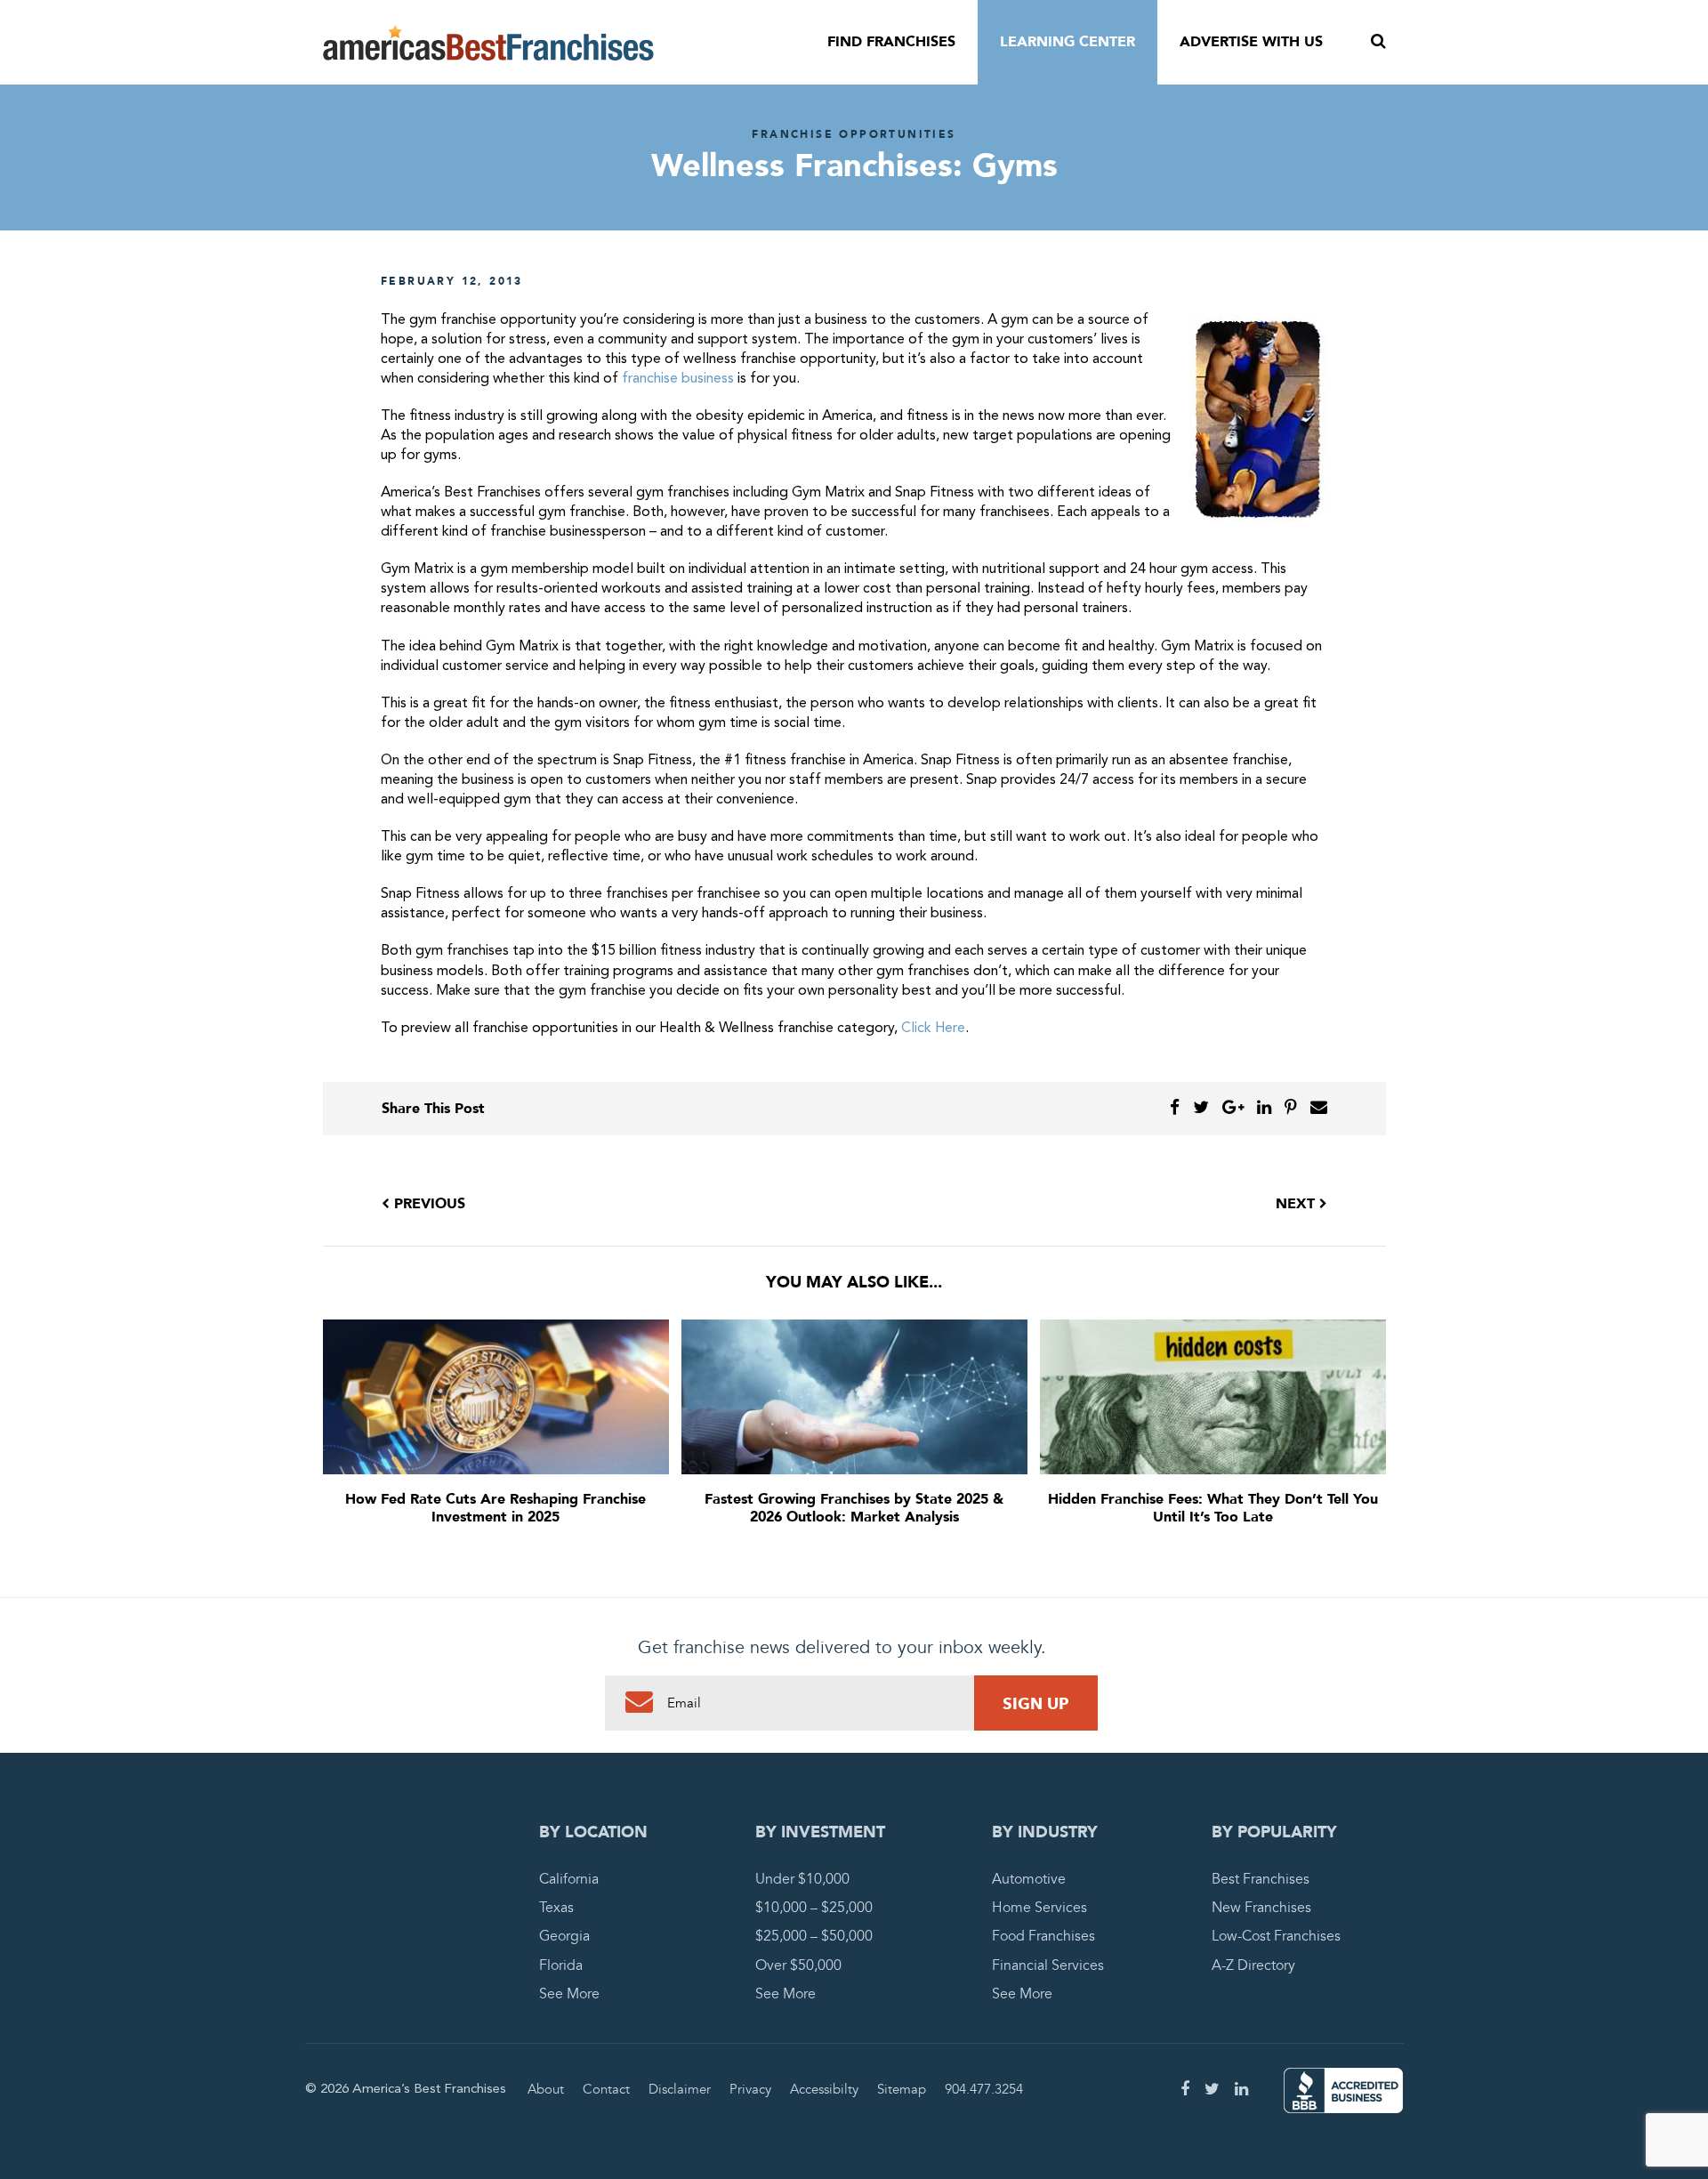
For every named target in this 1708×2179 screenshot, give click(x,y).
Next (1297, 1204)
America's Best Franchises (488, 43)
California (569, 1879)
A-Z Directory (1253, 1965)
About (546, 2089)
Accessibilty (824, 2089)
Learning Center (1067, 42)
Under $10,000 (802, 1879)
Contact (606, 2089)
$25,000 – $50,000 (814, 1936)
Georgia (564, 1936)
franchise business (678, 379)
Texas (556, 1908)
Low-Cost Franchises (1276, 1936)
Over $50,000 (798, 1965)
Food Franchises (1043, 1936)
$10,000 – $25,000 (814, 1908)
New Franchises (1261, 1908)
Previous (427, 1204)
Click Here (933, 1029)
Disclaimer (680, 2089)
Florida (561, 1965)
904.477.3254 (984, 2089)
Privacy (750, 2089)
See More (569, 1994)
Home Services (1039, 1908)
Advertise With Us (1251, 42)
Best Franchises (1261, 1879)
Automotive (1029, 1879)
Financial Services (1048, 1965)
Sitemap (902, 2089)
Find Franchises (891, 42)
